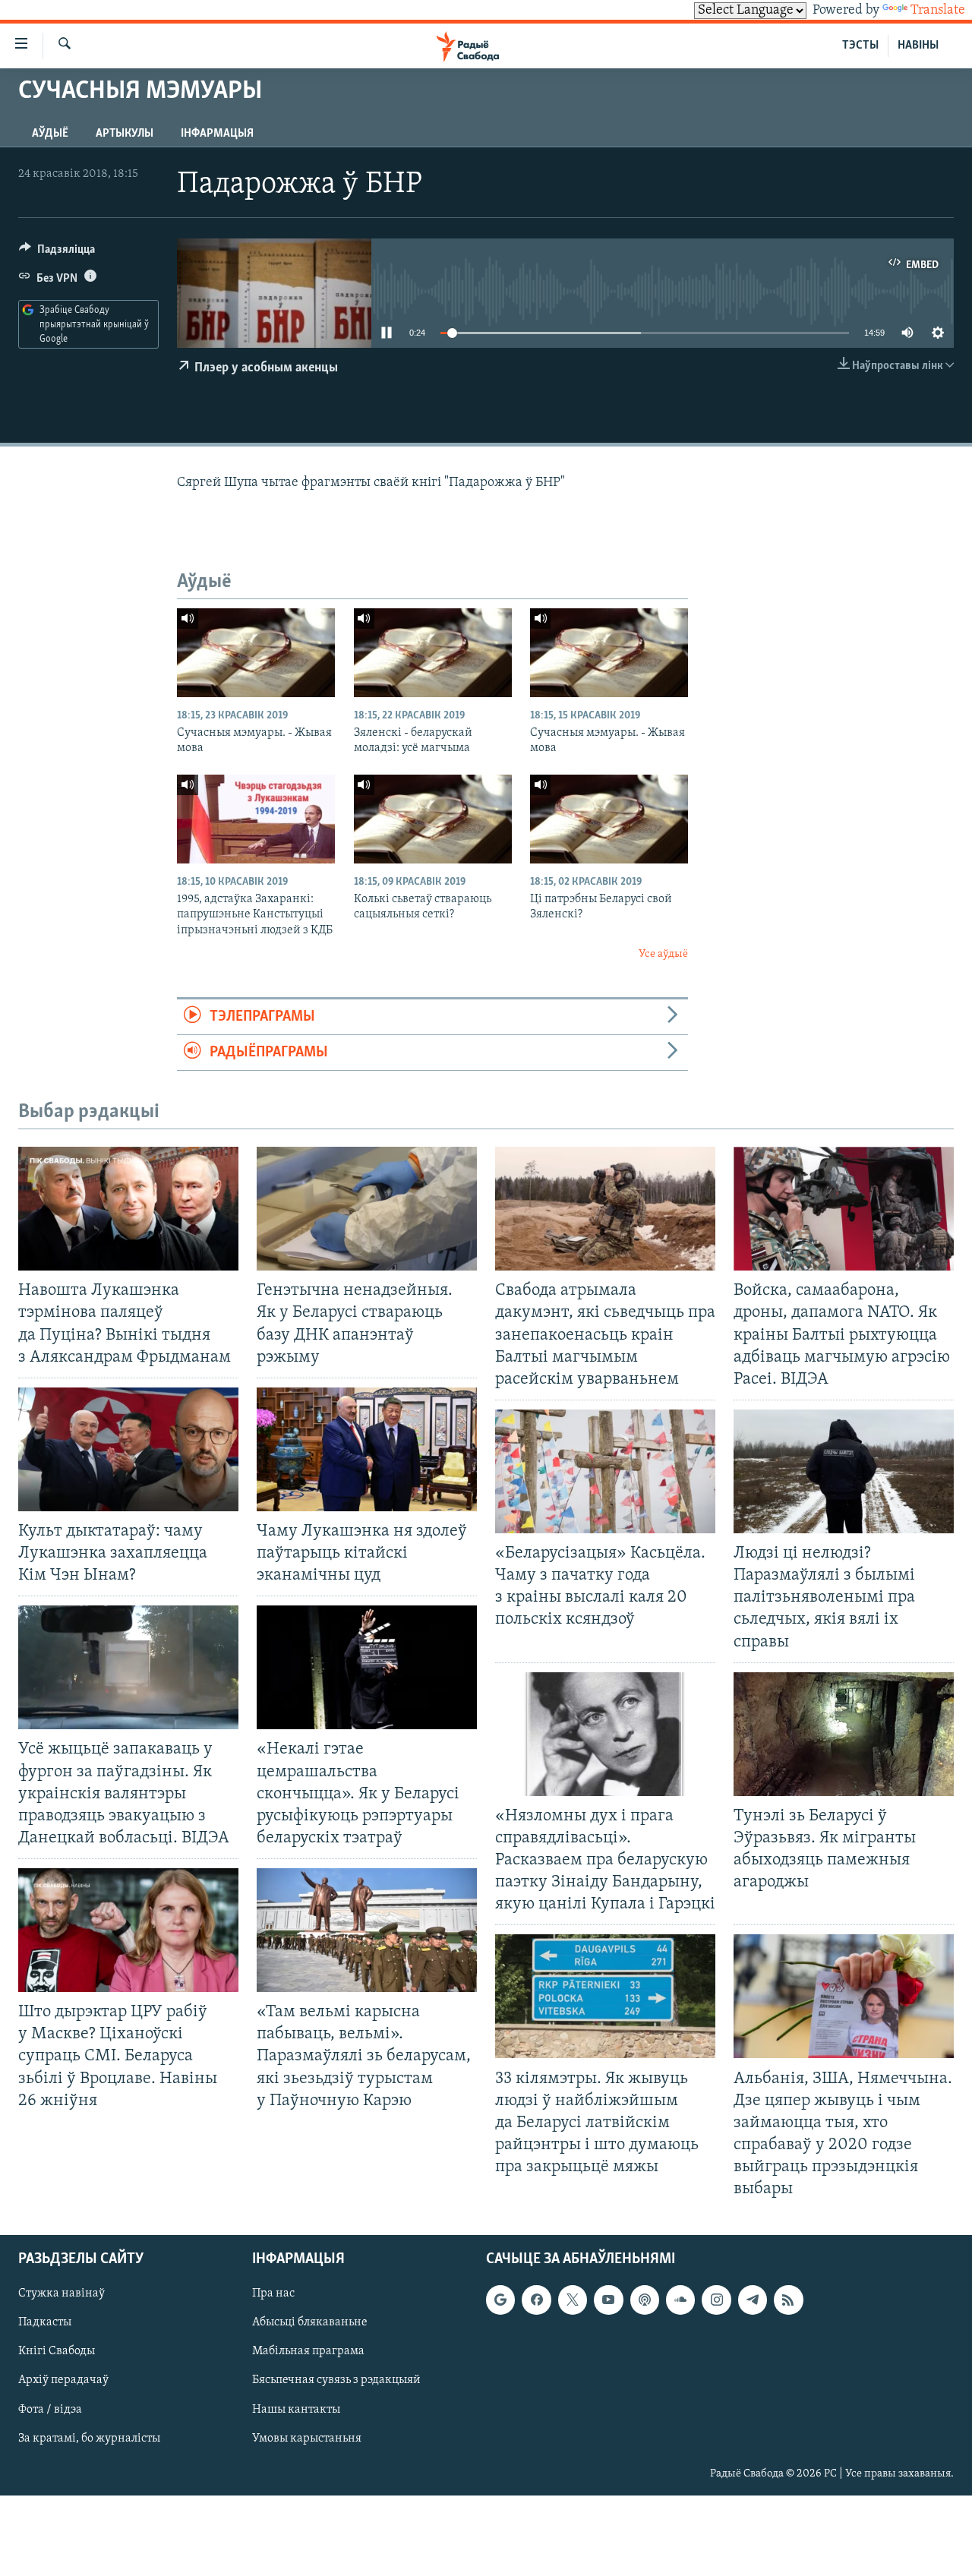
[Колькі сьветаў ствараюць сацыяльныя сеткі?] (433, 819)
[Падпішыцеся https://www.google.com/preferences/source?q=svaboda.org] (500, 2300)
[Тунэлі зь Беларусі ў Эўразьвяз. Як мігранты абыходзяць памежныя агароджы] (844, 1734)
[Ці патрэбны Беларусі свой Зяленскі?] (609, 819)
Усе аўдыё (663, 954)
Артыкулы (125, 134)
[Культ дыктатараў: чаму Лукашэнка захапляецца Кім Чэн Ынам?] (128, 1449)
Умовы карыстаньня (307, 2439)
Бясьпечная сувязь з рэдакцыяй (336, 2381)
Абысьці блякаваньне (310, 2323)
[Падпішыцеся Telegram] (753, 2300)
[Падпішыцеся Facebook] (536, 2300)
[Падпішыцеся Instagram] (716, 2300)
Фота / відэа (50, 2410)
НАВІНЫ (918, 46)
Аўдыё (50, 134)
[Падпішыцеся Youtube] (608, 2300)
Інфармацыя (217, 134)
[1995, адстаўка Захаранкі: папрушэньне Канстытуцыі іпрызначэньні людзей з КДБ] (256, 819)
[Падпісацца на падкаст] (645, 2300)
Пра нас (273, 2294)
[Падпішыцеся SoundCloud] (680, 2300)
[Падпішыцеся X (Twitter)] (573, 2300)
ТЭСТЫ (860, 46)
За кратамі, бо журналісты (89, 2439)
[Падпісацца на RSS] (788, 2300)
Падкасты (45, 2323)
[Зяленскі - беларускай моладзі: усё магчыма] (433, 653)
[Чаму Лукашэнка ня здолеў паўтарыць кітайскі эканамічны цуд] (367, 1449)
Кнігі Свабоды (57, 2352)
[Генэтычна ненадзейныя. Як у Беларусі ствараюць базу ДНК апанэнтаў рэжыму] (367, 1209)
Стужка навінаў (62, 2294)
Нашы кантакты (296, 2410)
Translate (938, 11)
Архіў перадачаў (63, 2381)
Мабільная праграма (308, 2352)
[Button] (57, 253)
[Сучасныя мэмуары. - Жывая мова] (256, 653)
